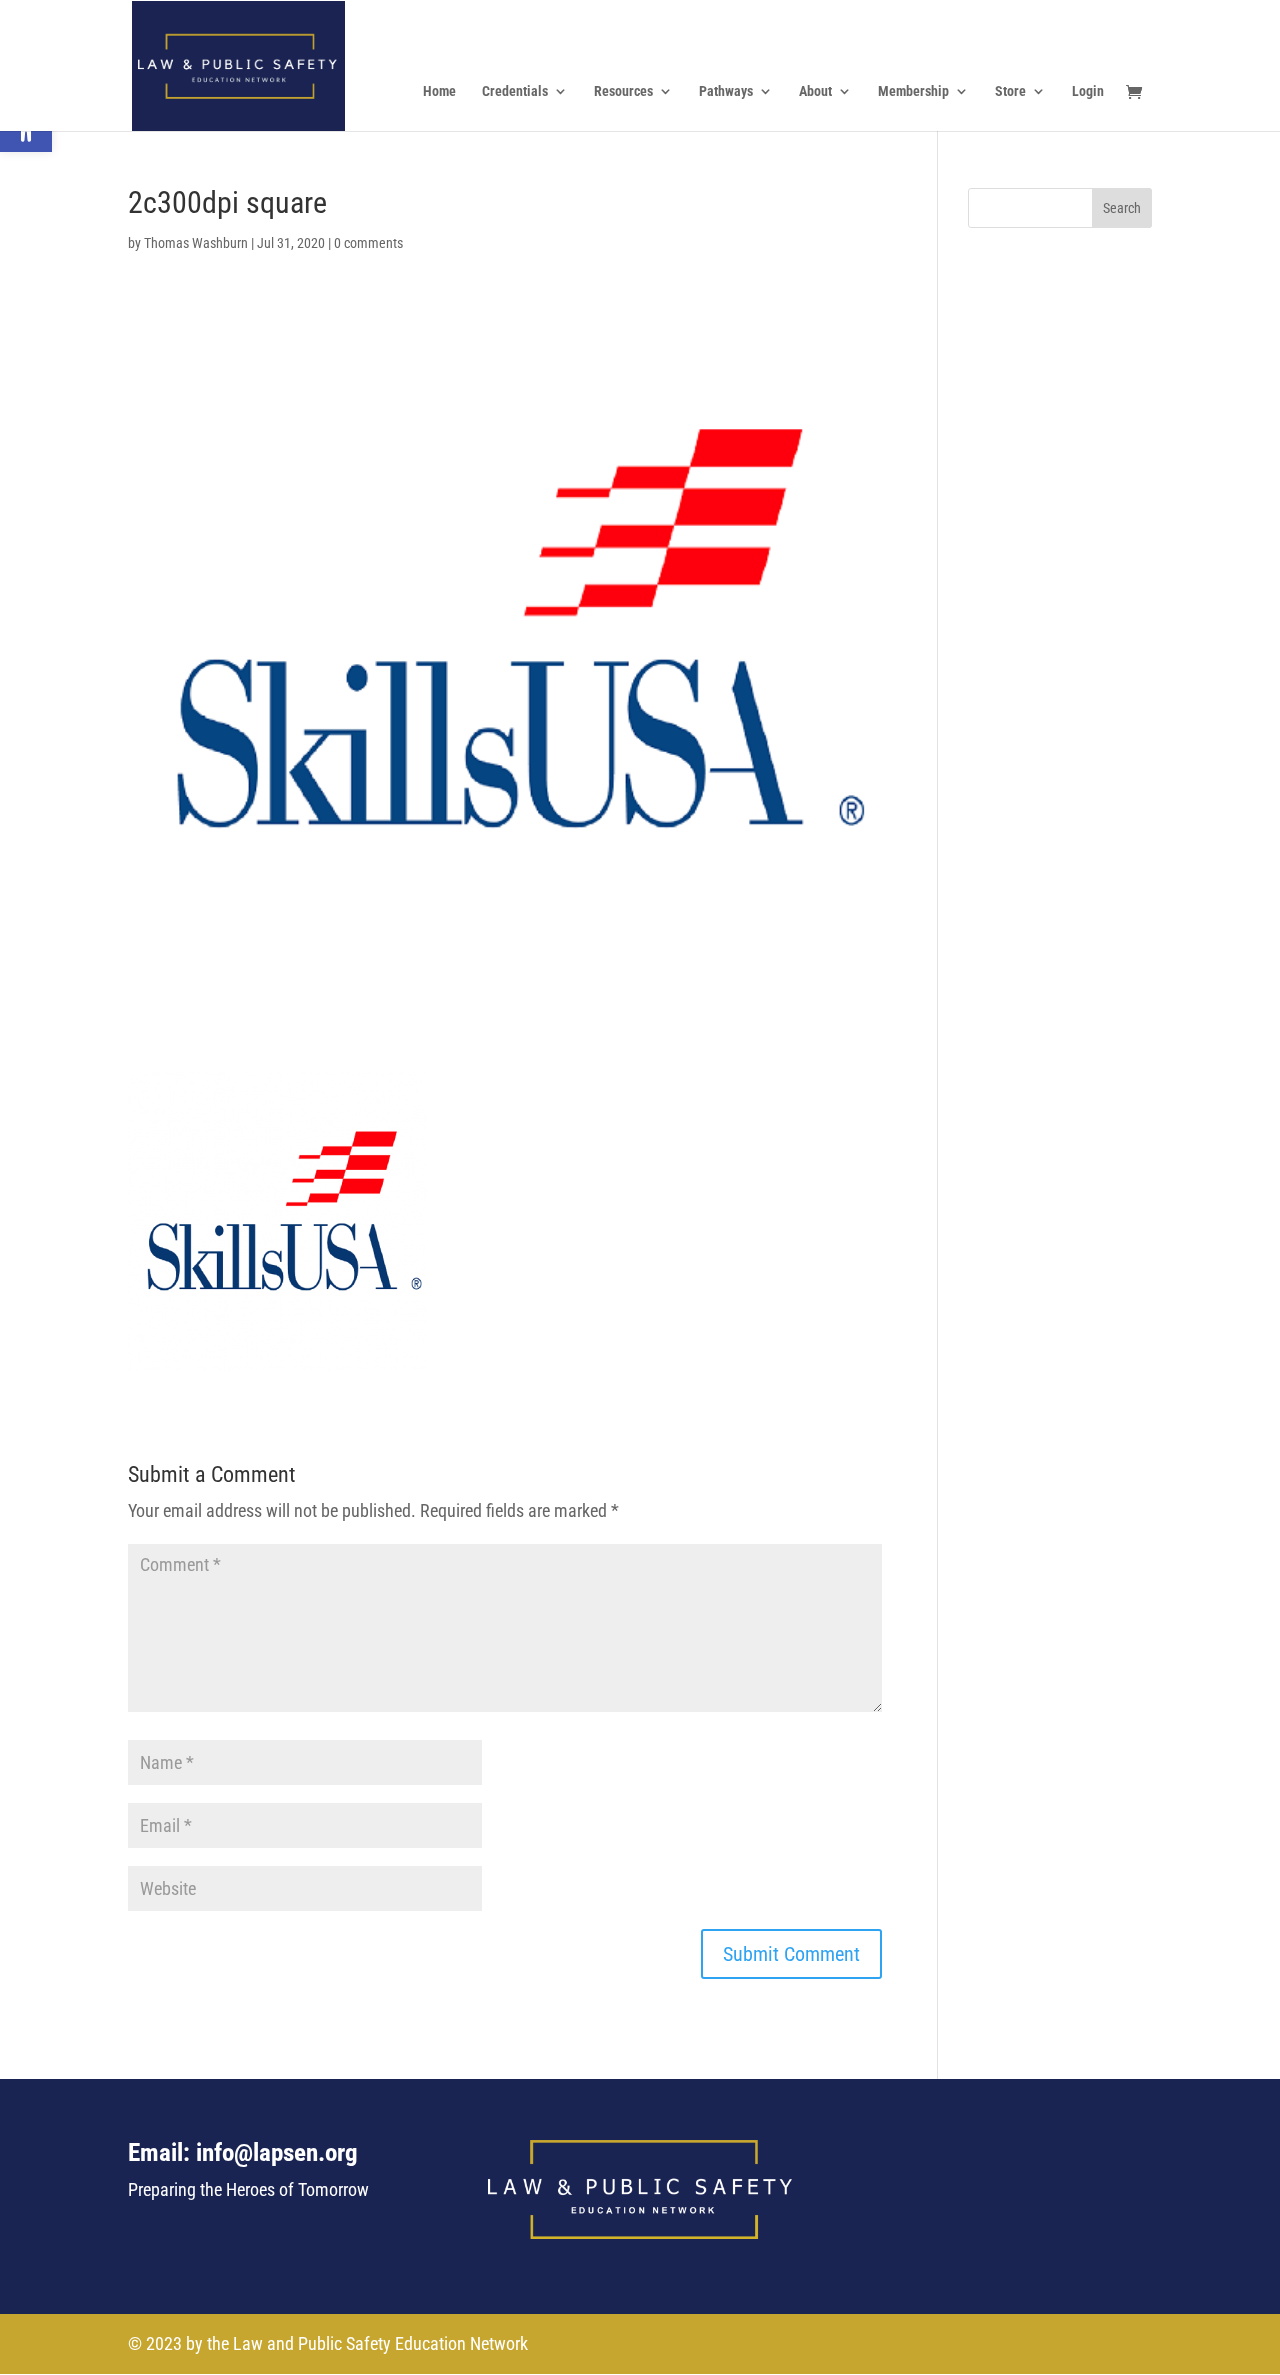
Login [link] (1088, 91)
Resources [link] (623, 91)
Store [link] (1010, 91)
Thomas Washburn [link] (196, 243)
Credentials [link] (515, 91)
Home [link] (439, 91)
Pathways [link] (726, 91)
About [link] (815, 91)
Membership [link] (913, 91)
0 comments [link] (368, 243)
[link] (238, 63)
